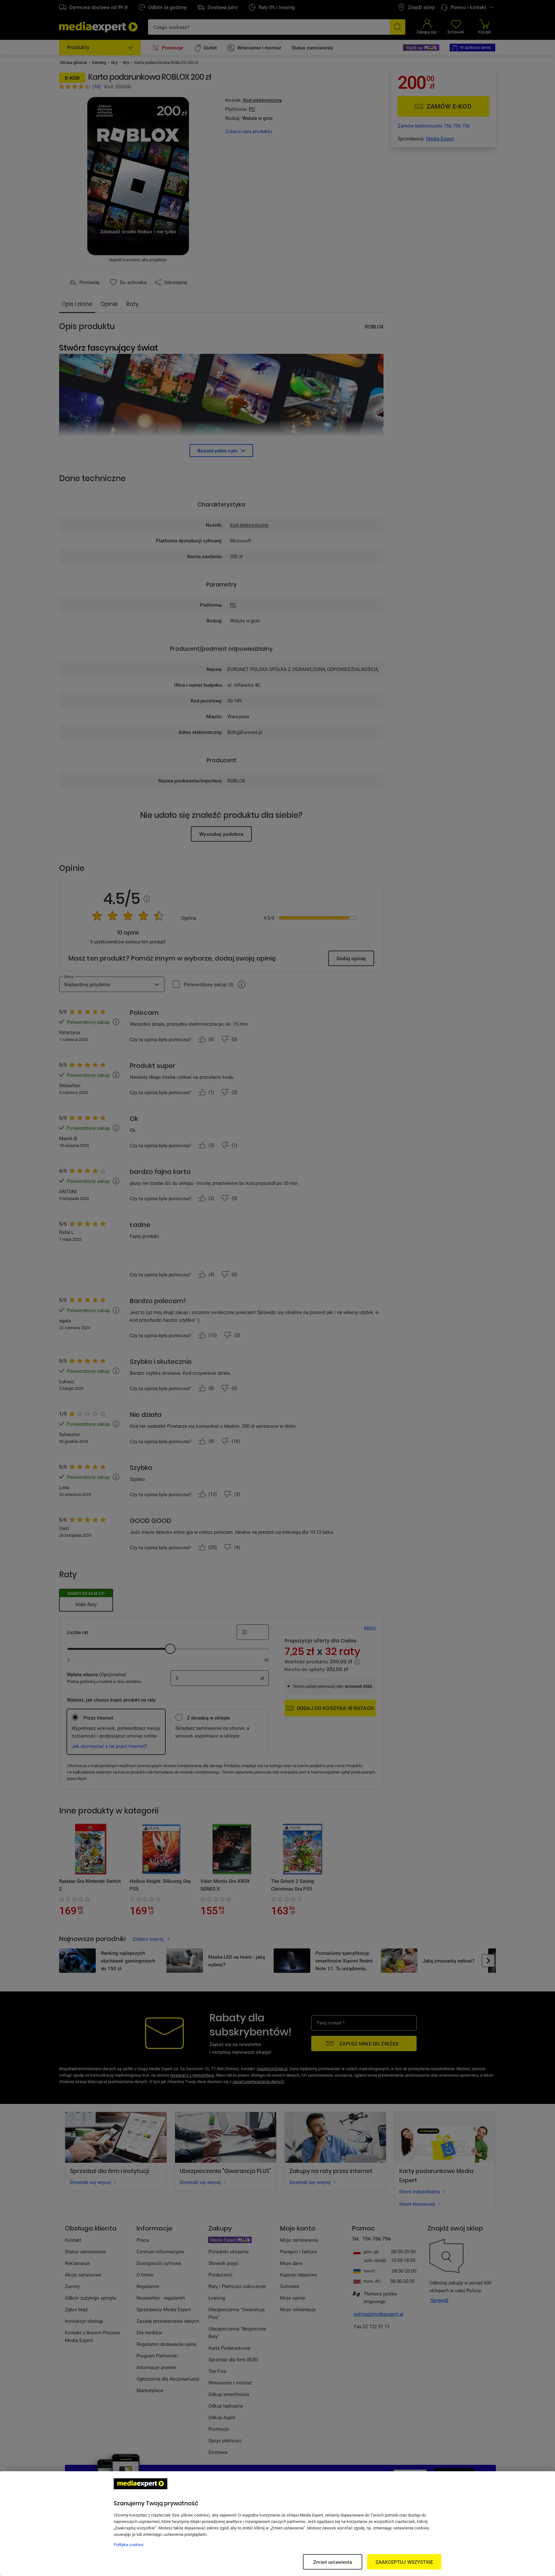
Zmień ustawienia (332, 2562)
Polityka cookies (129, 2545)
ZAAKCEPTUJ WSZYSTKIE (404, 2562)
